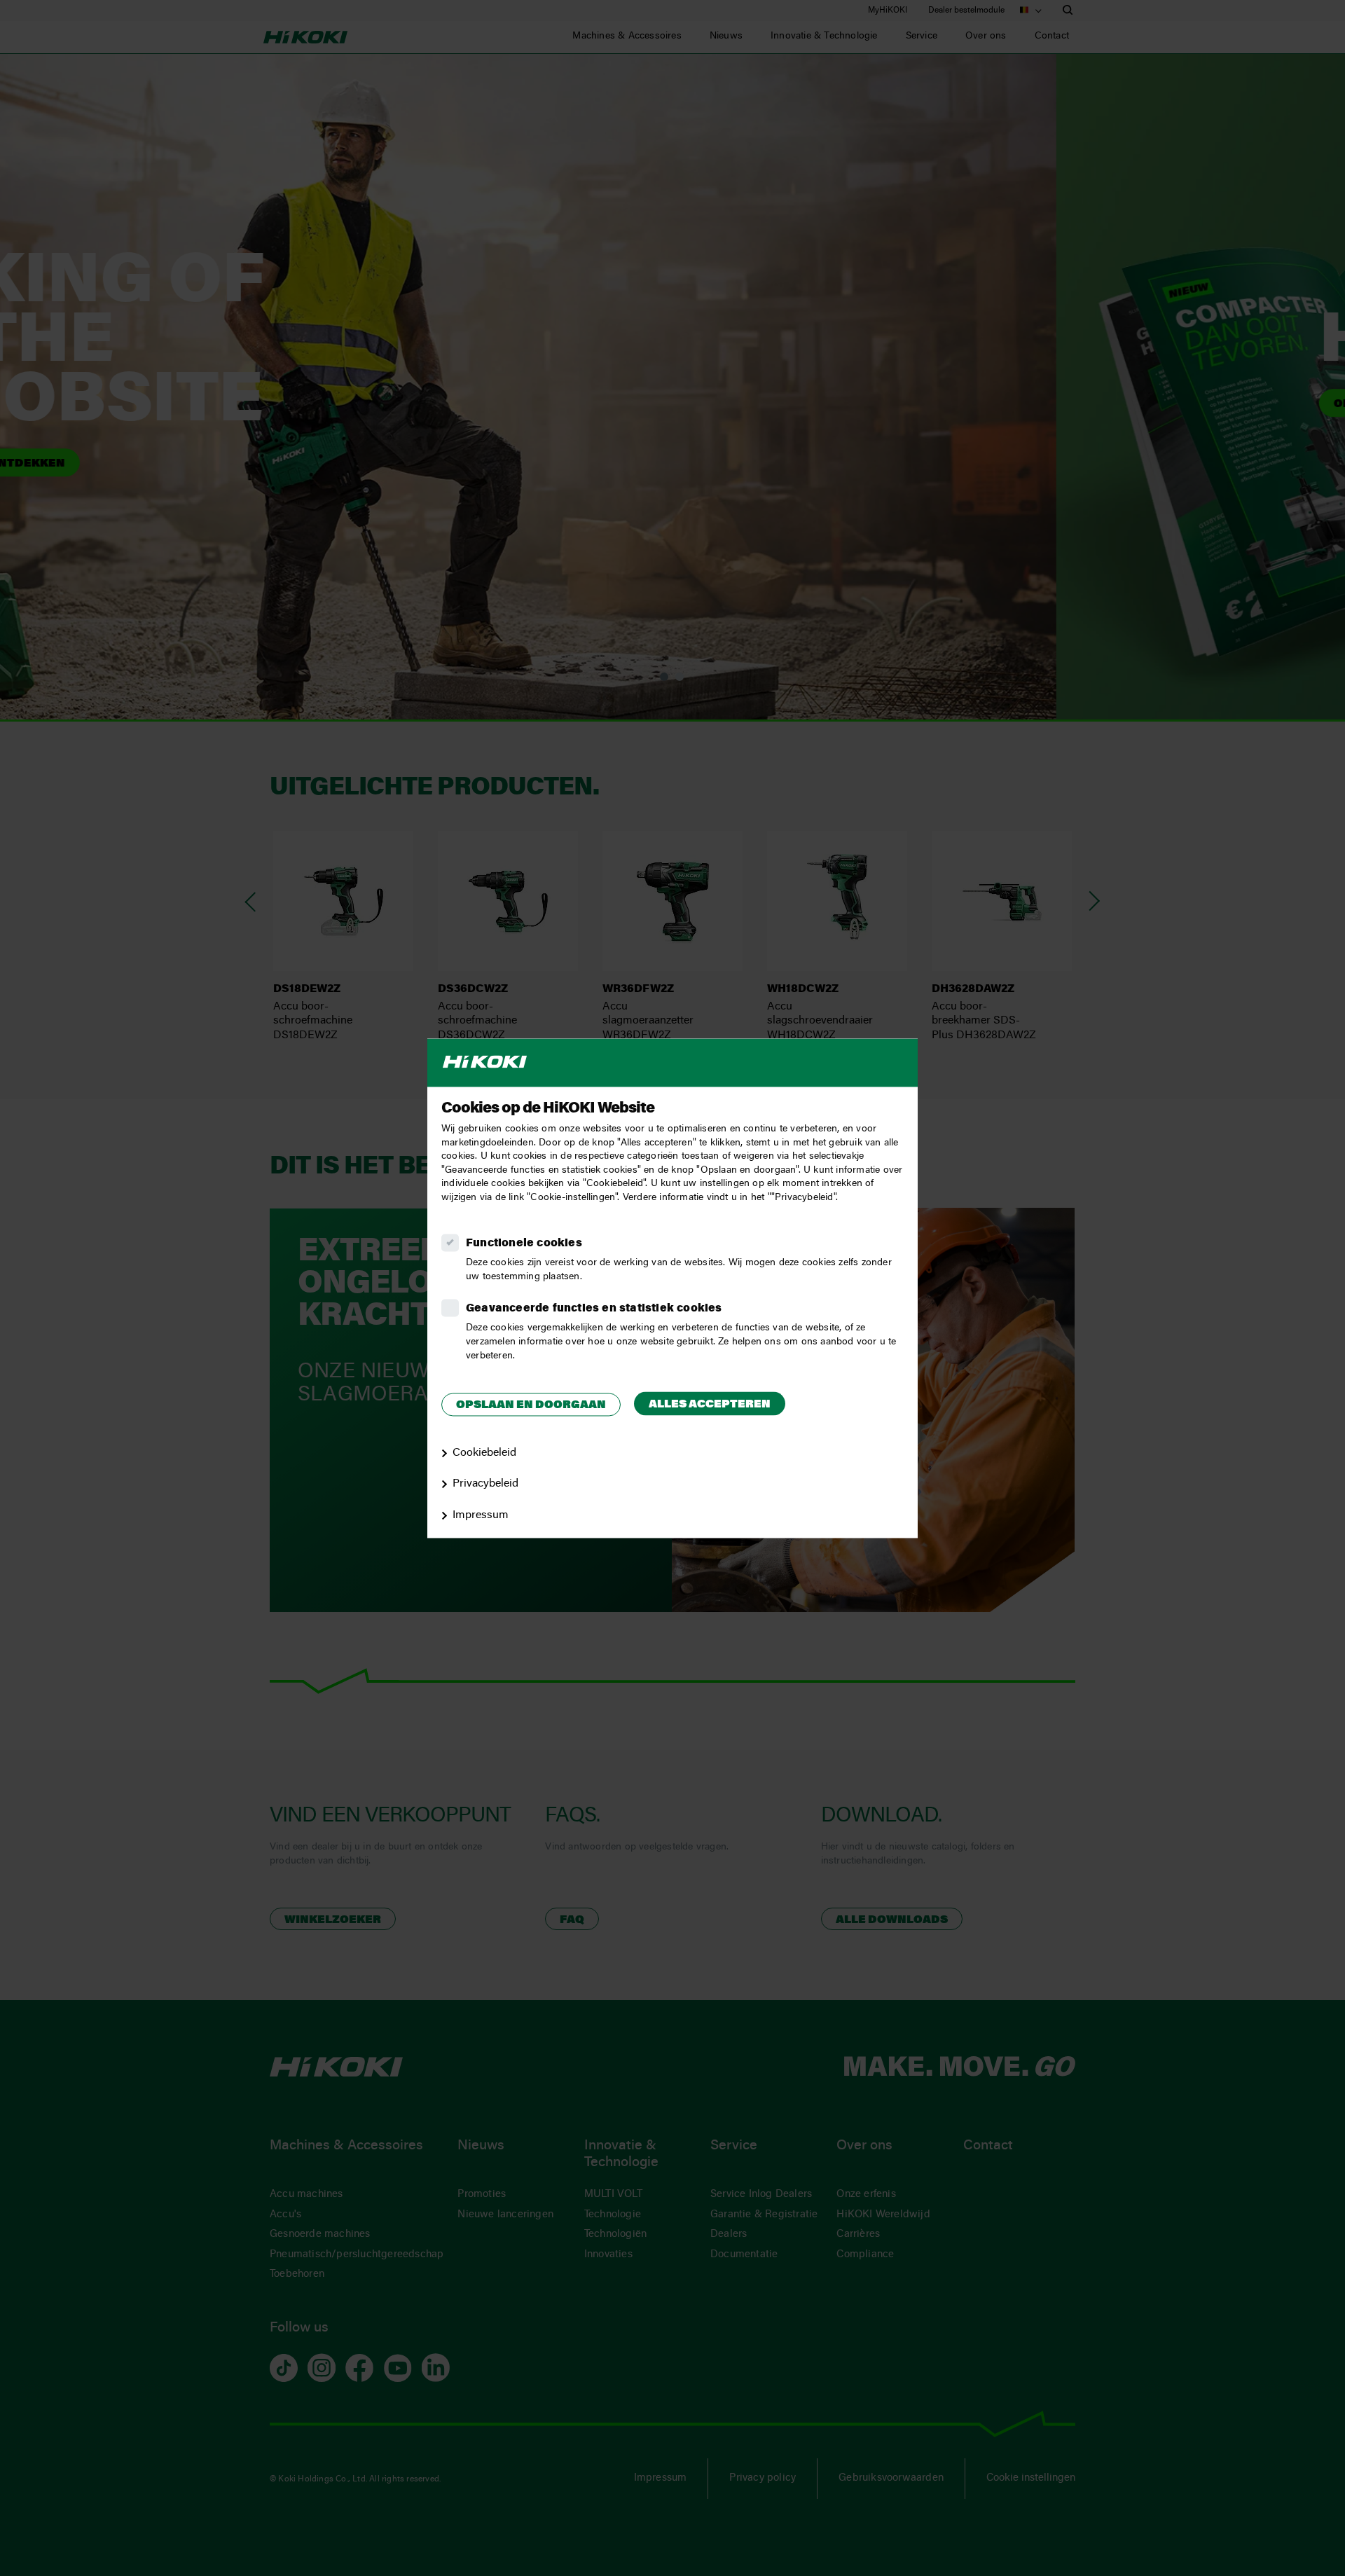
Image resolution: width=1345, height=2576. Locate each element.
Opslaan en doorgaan (531, 1406)
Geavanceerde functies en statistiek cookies (594, 1309)
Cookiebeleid (484, 1453)
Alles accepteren (710, 1405)
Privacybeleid (485, 1485)
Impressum (481, 1516)
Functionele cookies (524, 1244)
